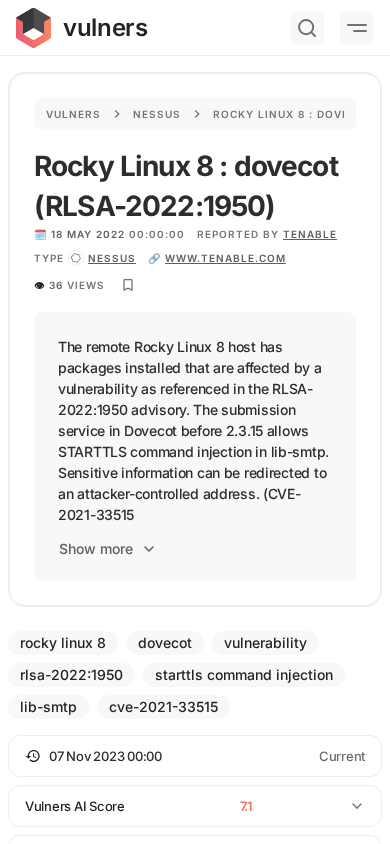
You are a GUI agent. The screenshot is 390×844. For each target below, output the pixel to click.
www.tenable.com (225, 258)
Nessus (157, 114)
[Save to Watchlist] (128, 285)
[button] (195, 756)
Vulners (73, 114)
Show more (96, 548)
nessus (112, 258)
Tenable (310, 234)
